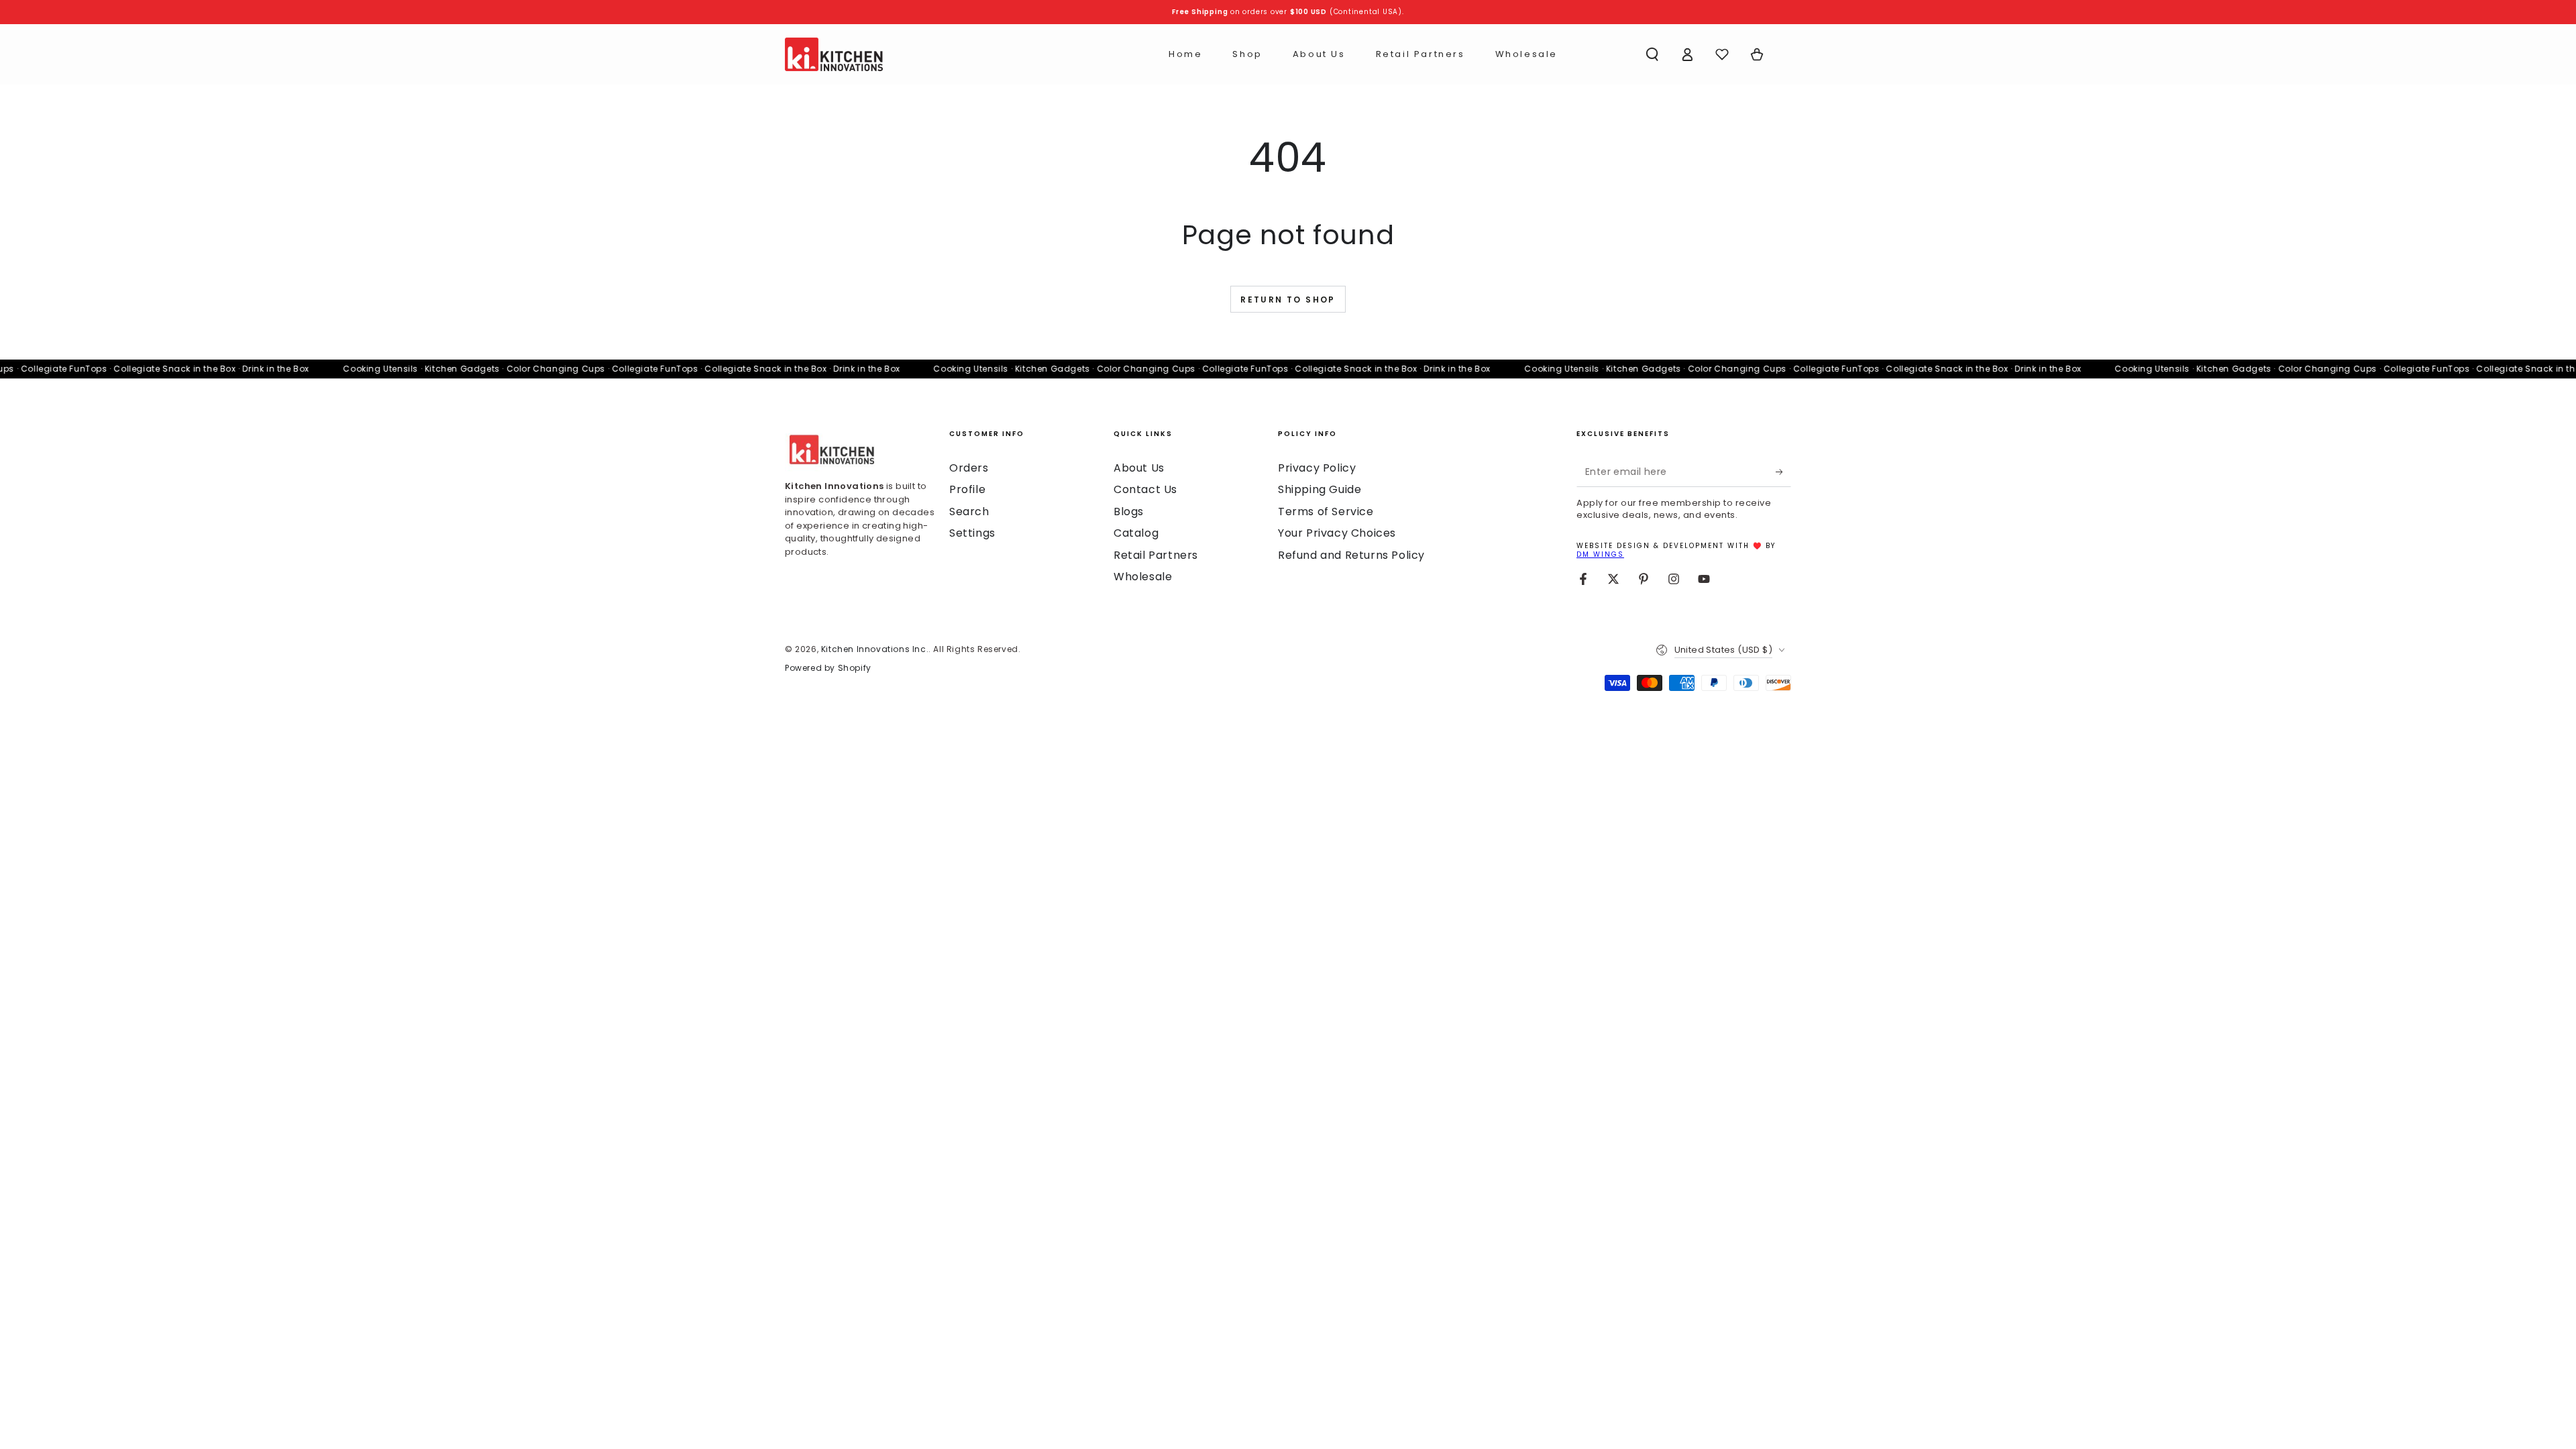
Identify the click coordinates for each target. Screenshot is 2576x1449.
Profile (967, 489)
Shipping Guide (1320, 489)
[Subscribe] (1783, 472)
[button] (1652, 54)
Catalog (1136, 533)
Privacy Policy (1317, 468)
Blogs (1129, 512)
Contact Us (1145, 489)
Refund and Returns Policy (1351, 555)
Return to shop (1288, 300)
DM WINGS (1600, 554)
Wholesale (1143, 577)
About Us (1139, 468)
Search (969, 512)
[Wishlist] (1722, 54)
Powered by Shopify (828, 668)
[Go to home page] (834, 54)
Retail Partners (1156, 555)
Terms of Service (1326, 512)
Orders (969, 468)
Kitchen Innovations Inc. (875, 649)
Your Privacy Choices (1337, 533)
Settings (972, 533)
